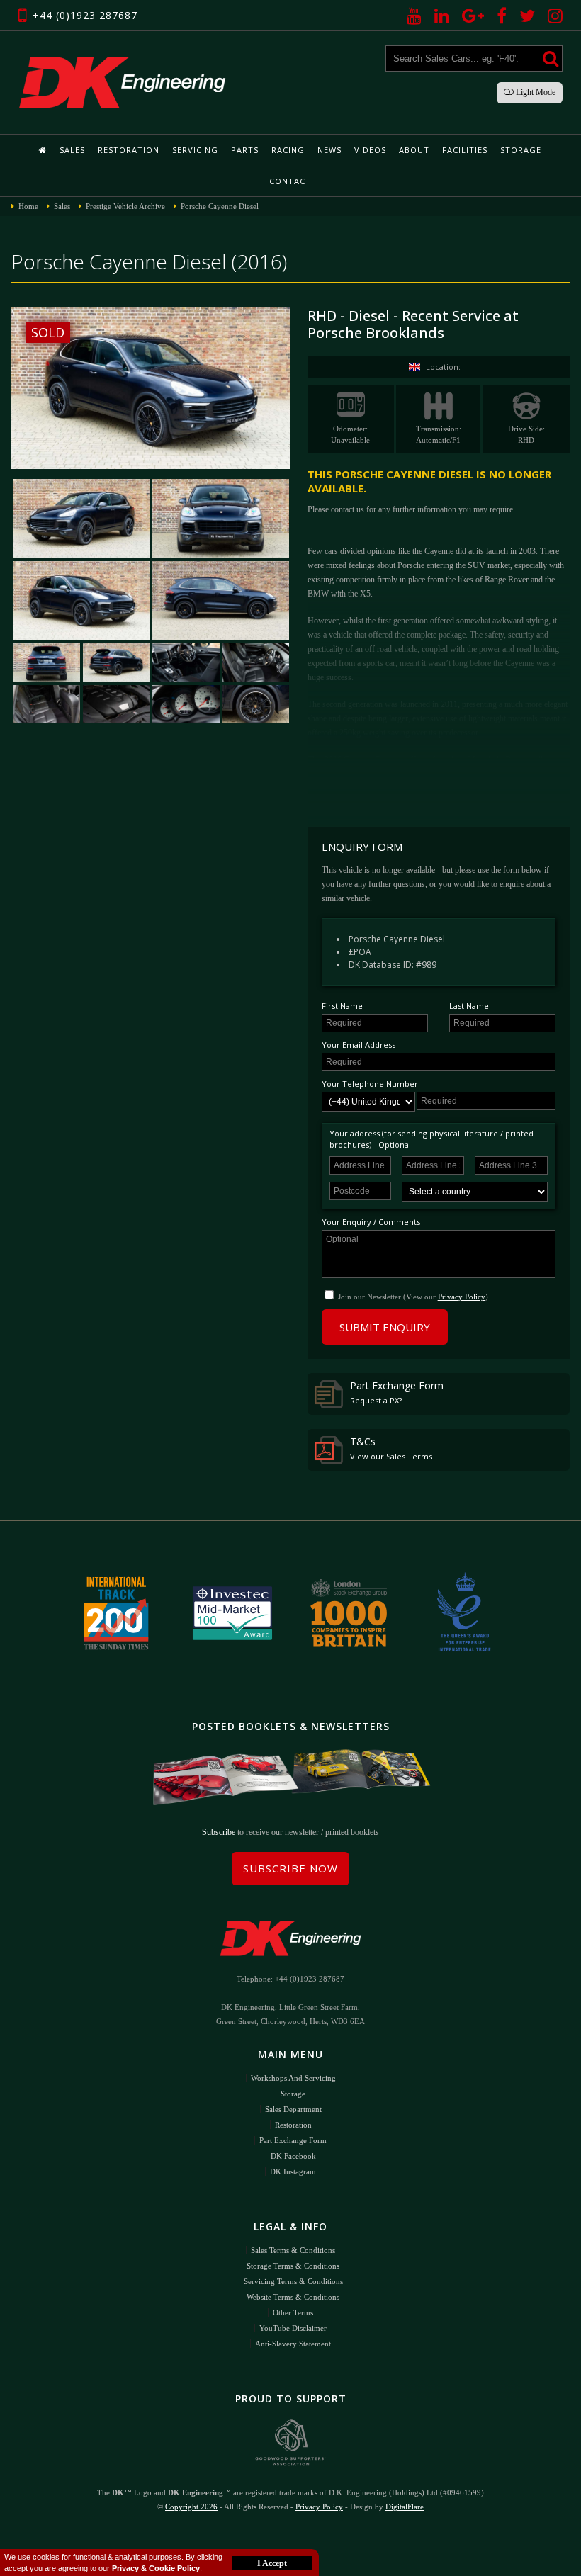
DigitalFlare (405, 2507)
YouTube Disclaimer (293, 2328)
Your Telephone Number (370, 1084)
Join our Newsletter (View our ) (413, 1297)
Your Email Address (359, 1045)
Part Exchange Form (397, 1392)
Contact (290, 181)
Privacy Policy (462, 1297)
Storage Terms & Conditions (293, 2266)
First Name (342, 1006)
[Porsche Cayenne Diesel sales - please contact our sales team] (116, 663)
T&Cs (391, 1448)
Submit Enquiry (385, 1327)
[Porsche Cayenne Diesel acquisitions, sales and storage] (186, 705)
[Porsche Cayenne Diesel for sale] (81, 519)
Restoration (129, 150)
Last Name (469, 1006)
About (414, 150)
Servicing (195, 150)
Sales (72, 150)
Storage (521, 150)
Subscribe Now (290, 1868)
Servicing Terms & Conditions (293, 2281)
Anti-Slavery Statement (293, 2344)
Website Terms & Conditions (293, 2297)
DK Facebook (293, 2156)
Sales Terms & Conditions (293, 2250)
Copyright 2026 (191, 2507)
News (329, 150)
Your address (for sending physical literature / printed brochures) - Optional (431, 1139)
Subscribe (219, 1832)
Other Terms (293, 2312)
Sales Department (293, 2109)
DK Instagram (293, 2171)
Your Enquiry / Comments (371, 1222)
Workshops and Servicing (293, 2078)
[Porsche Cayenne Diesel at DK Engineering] (46, 663)
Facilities (465, 150)
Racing (288, 150)
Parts (245, 150)
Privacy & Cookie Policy (156, 2568)
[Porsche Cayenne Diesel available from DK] (221, 519)
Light (535, 92)
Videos (370, 150)
